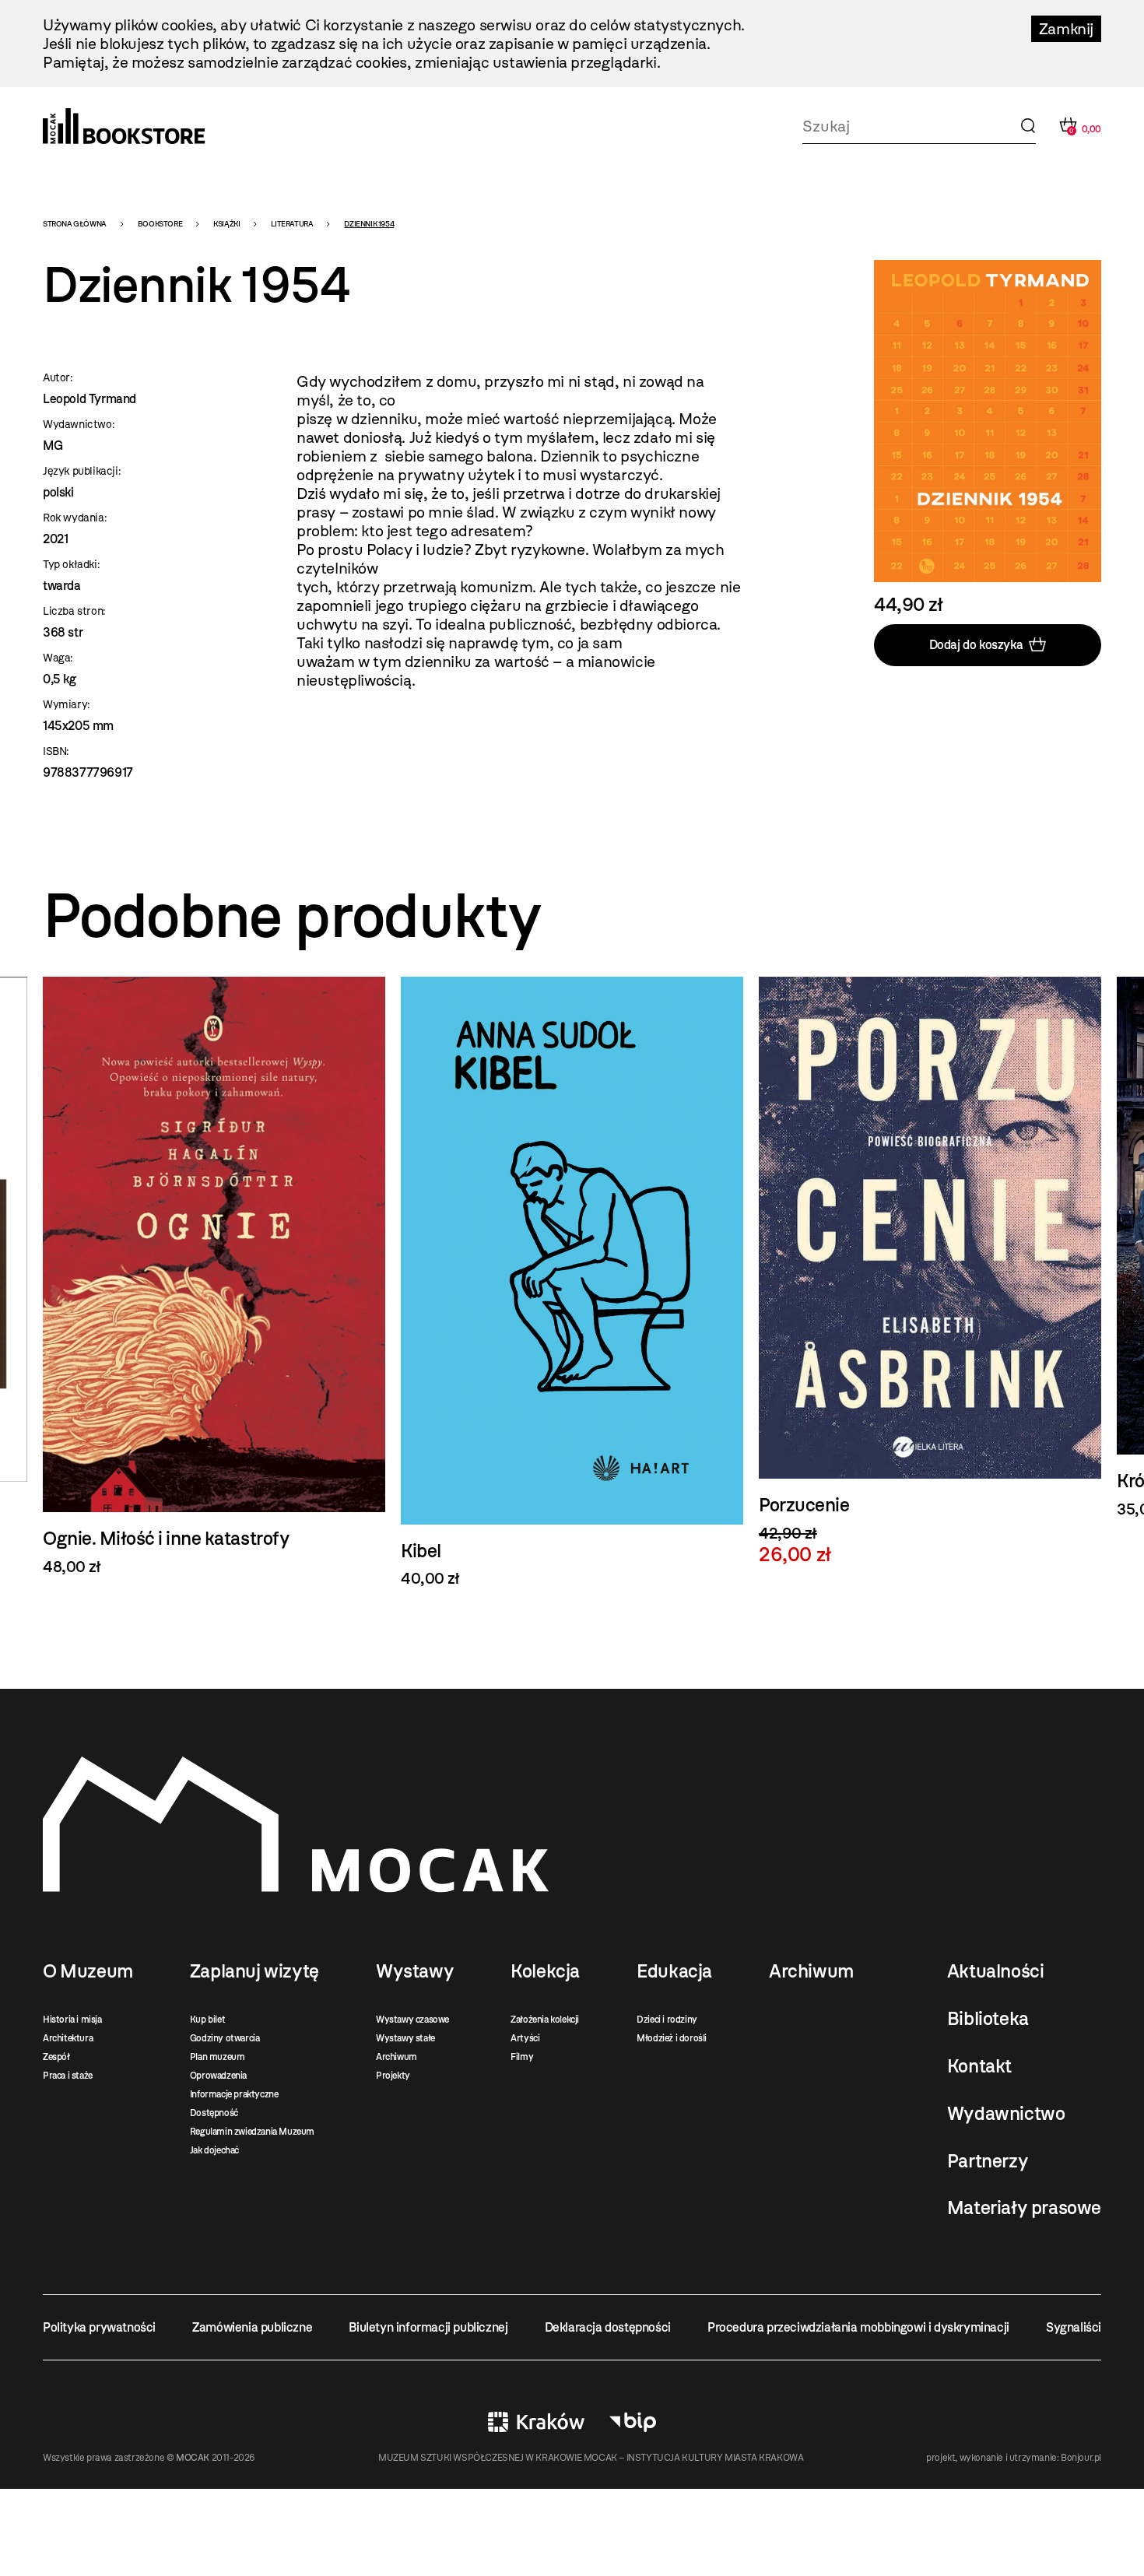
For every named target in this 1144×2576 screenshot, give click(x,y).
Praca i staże (68, 2076)
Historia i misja (72, 2020)
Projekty (393, 2076)
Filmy (522, 2057)
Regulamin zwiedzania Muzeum (252, 2132)
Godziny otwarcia (225, 2038)
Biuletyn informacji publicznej (428, 2327)
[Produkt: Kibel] (572, 1283)
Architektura (68, 2038)
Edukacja (674, 1971)
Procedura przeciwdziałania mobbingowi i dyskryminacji (858, 2327)
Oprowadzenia (218, 2076)
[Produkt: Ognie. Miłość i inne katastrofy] (214, 1276)
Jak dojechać (214, 2150)
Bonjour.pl (1081, 2458)
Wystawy (415, 1971)
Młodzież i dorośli (672, 2038)
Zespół (56, 2057)
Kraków (536, 2422)
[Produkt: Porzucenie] (930, 1271)
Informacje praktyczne (234, 2094)
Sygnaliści (1074, 2327)
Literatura (292, 224)
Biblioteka (988, 2019)
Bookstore (160, 224)
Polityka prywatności (99, 2327)
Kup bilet (207, 2020)
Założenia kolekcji (545, 2020)
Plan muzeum (218, 2057)
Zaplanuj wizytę (254, 1971)
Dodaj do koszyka (976, 645)
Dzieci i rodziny (667, 2020)
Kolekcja (545, 1971)
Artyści (525, 2038)
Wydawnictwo (1006, 2114)
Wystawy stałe (405, 2038)
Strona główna (75, 224)
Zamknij (1066, 29)
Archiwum (397, 2057)
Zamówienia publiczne (252, 2327)
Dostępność (214, 2113)
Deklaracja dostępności (608, 2327)
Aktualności (996, 1971)
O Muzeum (88, 1971)
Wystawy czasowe (412, 2020)
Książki (226, 224)
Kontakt (979, 2066)
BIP (633, 2422)
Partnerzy (988, 2161)
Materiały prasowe (1024, 2208)
